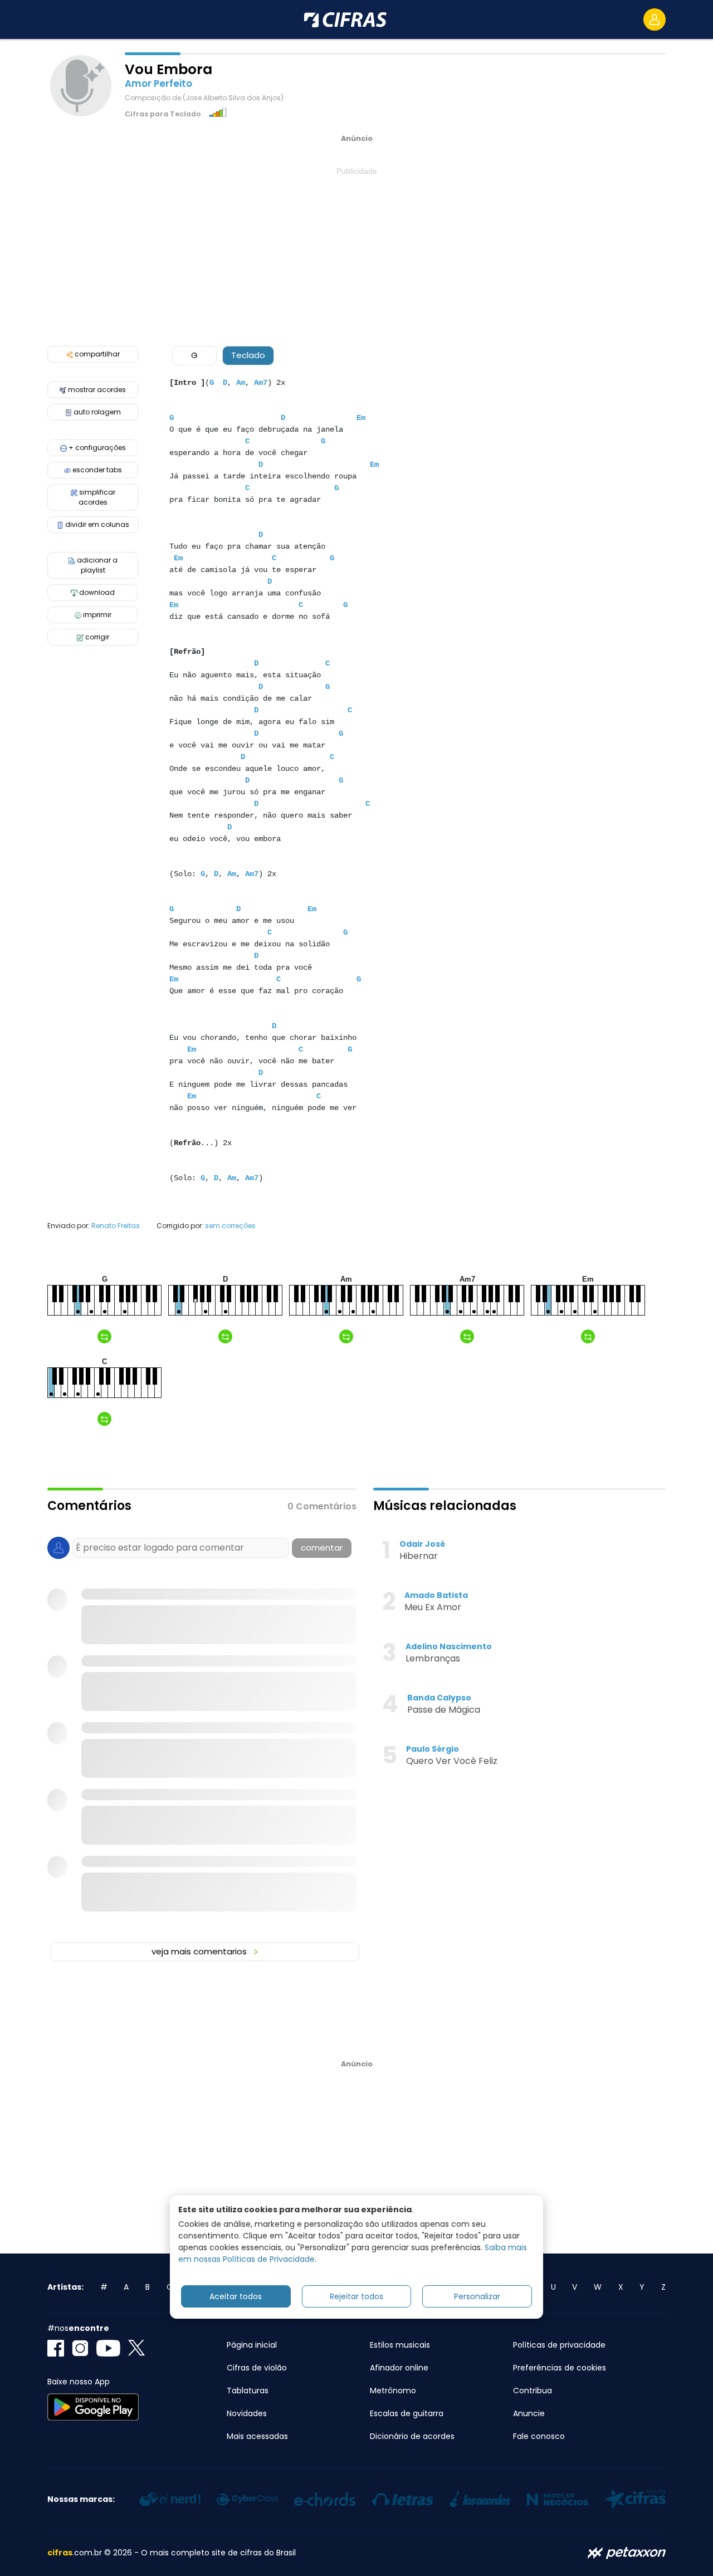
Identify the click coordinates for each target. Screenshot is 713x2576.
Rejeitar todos (356, 2296)
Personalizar (477, 2296)
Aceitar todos (236, 2296)
